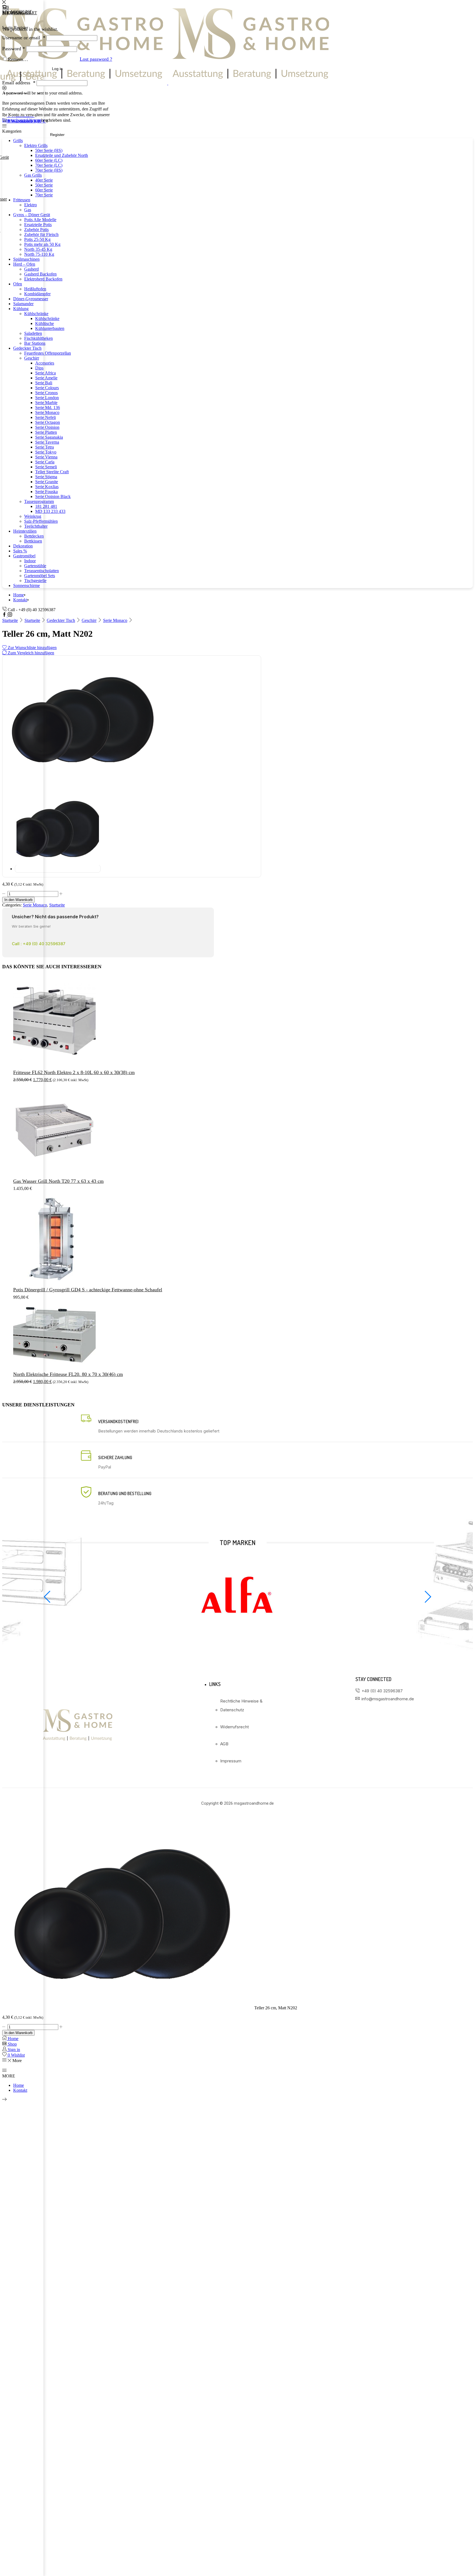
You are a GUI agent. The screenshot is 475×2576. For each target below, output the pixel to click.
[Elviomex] (237, 1636)
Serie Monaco (115, 620)
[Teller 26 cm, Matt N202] (128, 2008)
